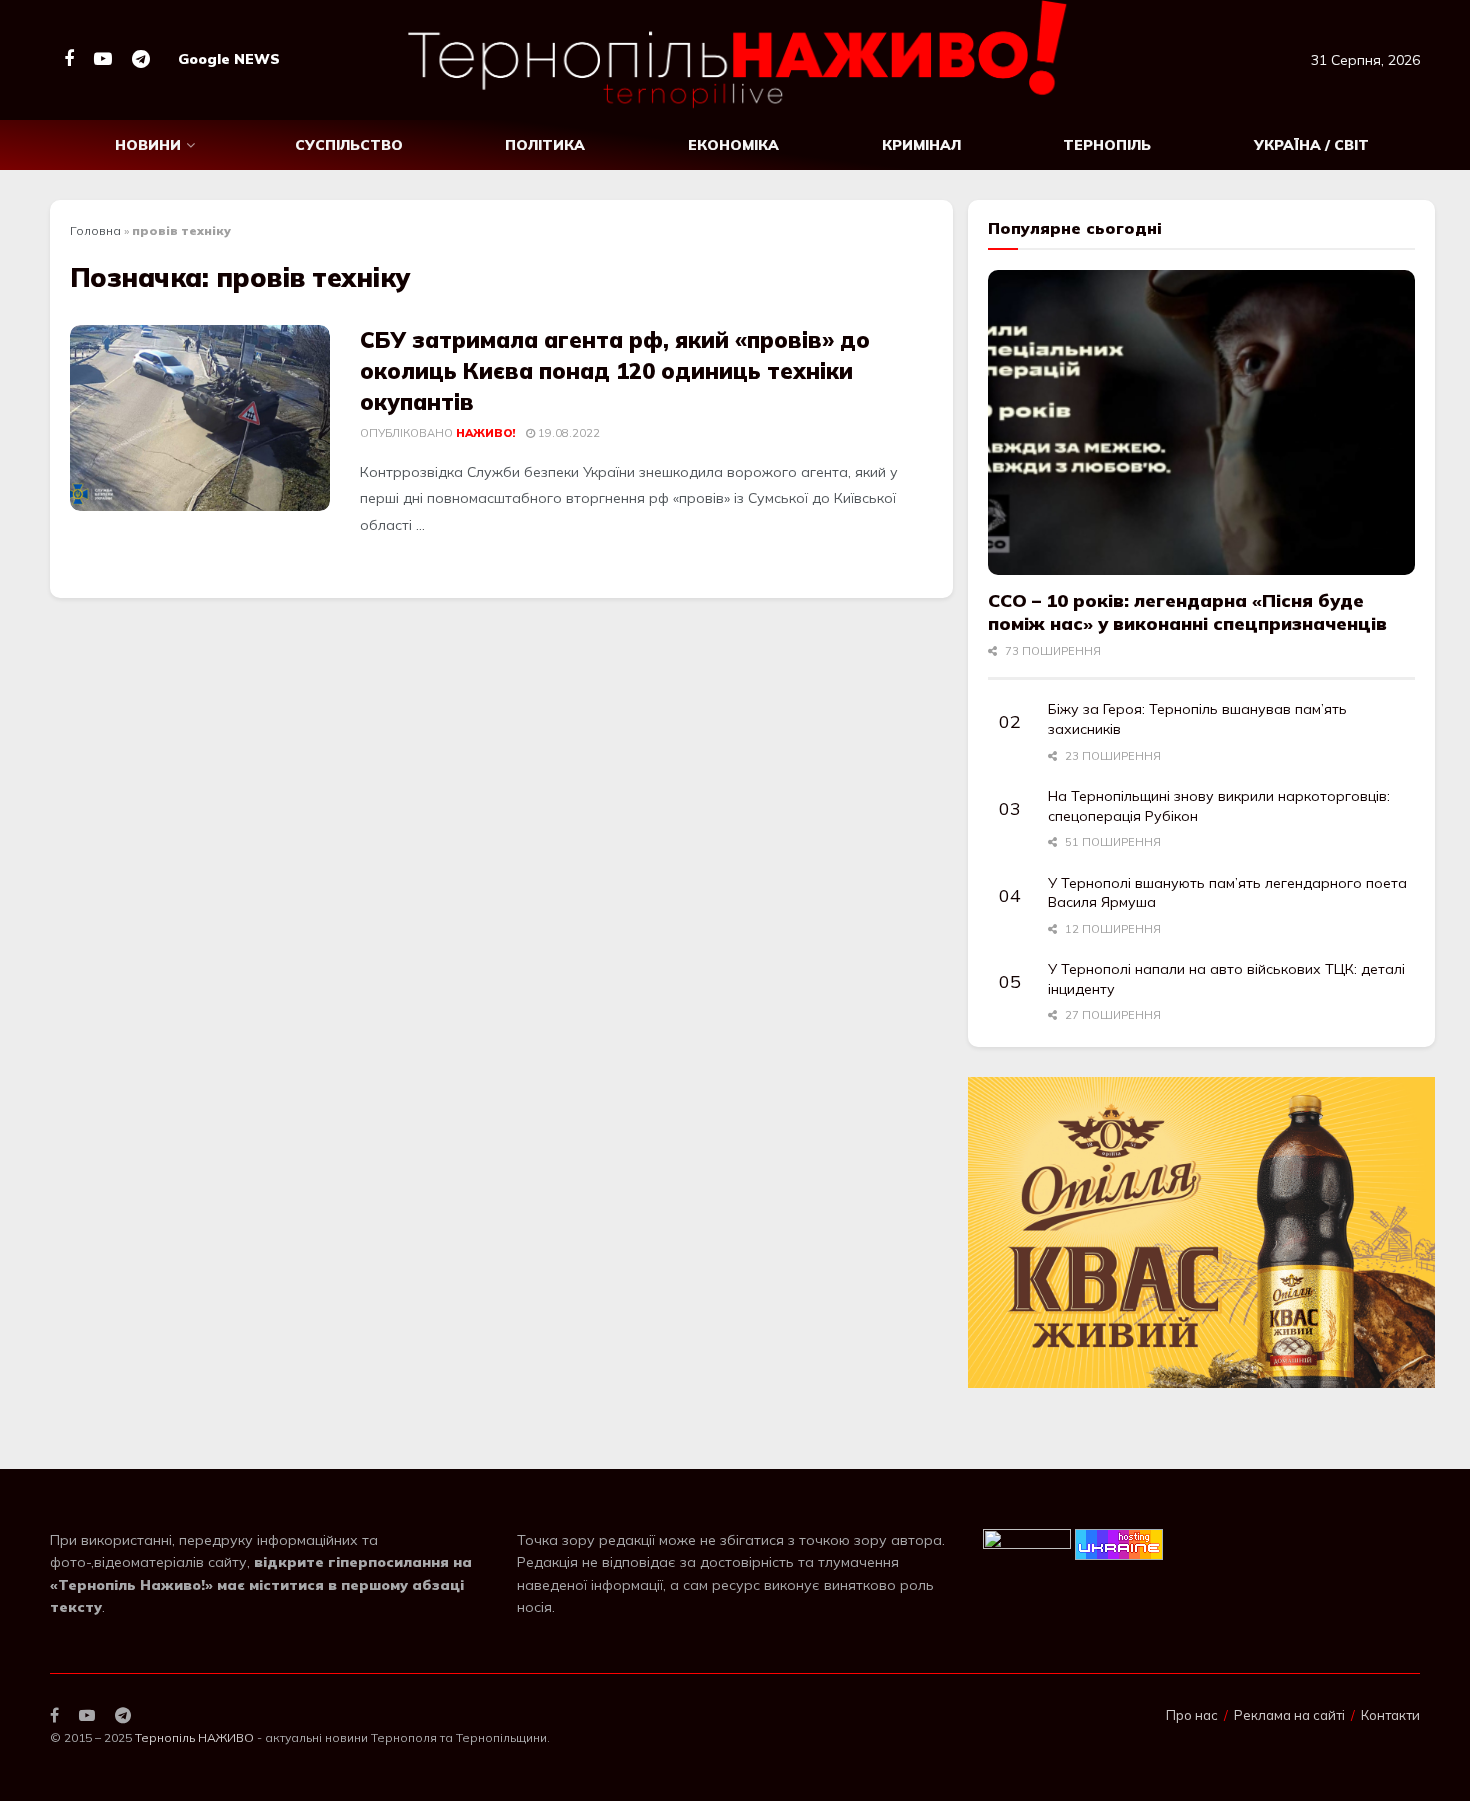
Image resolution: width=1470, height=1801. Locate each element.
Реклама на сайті (1289, 1715)
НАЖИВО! (485, 433)
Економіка (733, 145)
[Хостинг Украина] (1119, 1543)
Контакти (1390, 1715)
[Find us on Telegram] (141, 59)
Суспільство (349, 145)
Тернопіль (1107, 145)
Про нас (1192, 1715)
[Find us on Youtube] (103, 59)
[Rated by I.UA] (1027, 1543)
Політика (545, 145)
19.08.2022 (567, 433)
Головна (95, 230)
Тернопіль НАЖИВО (194, 1737)
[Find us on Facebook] (69, 59)
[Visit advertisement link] (1201, 1232)
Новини (148, 145)
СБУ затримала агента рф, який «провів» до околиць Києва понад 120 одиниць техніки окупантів (615, 371)
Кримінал (921, 145)
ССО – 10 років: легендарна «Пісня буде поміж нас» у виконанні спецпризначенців (1187, 612)
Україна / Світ (1311, 145)
